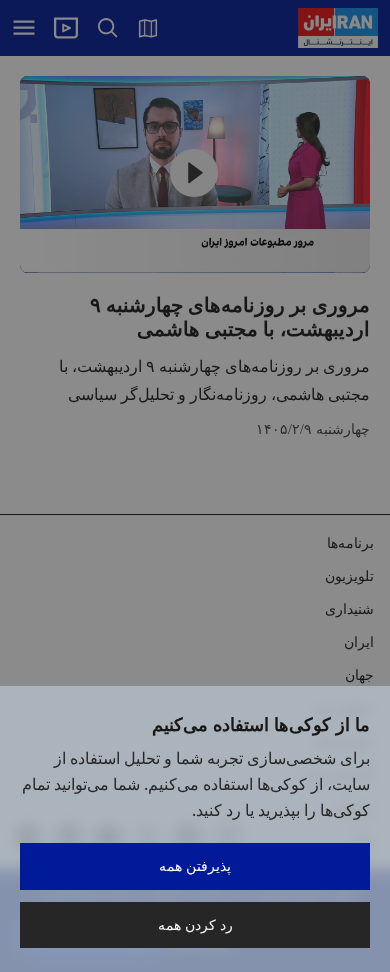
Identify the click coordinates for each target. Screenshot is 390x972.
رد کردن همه (195, 924)
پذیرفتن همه (195, 865)
